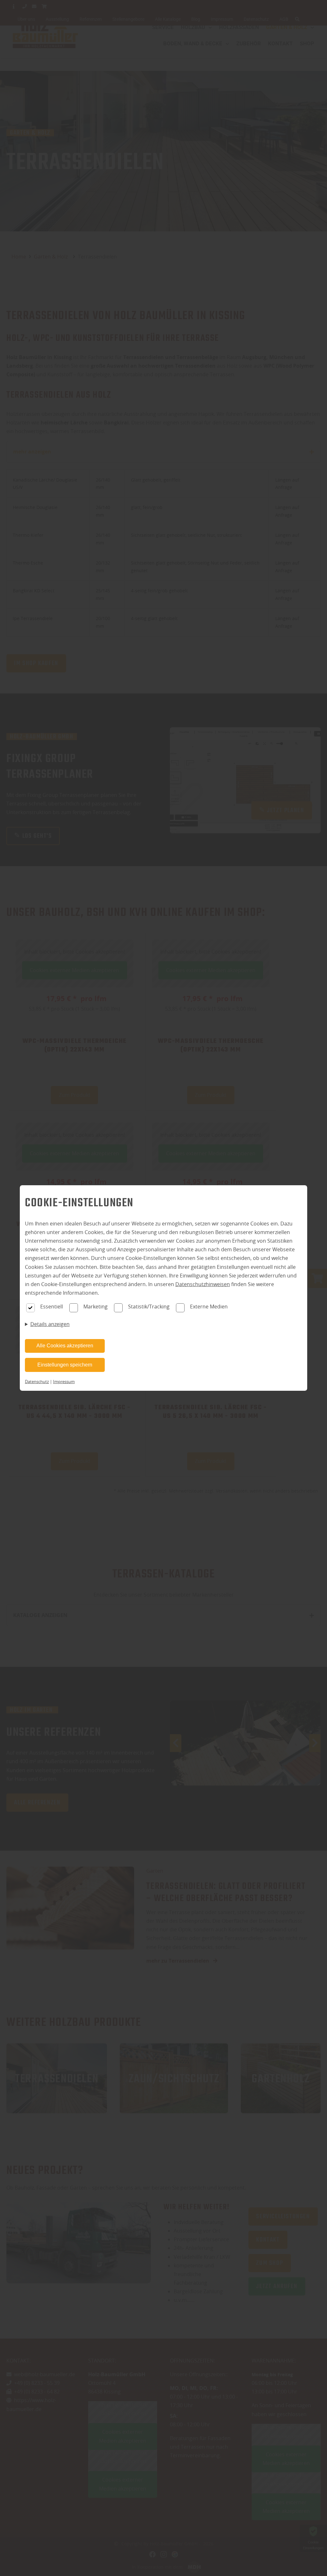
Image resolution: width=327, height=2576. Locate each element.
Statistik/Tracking (149, 1307)
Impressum (64, 1382)
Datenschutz (37, 1382)
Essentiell (52, 1307)
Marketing (95, 1307)
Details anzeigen (50, 1324)
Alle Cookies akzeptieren (65, 1346)
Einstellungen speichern (65, 1365)
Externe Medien (209, 1307)
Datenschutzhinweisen (203, 1284)
